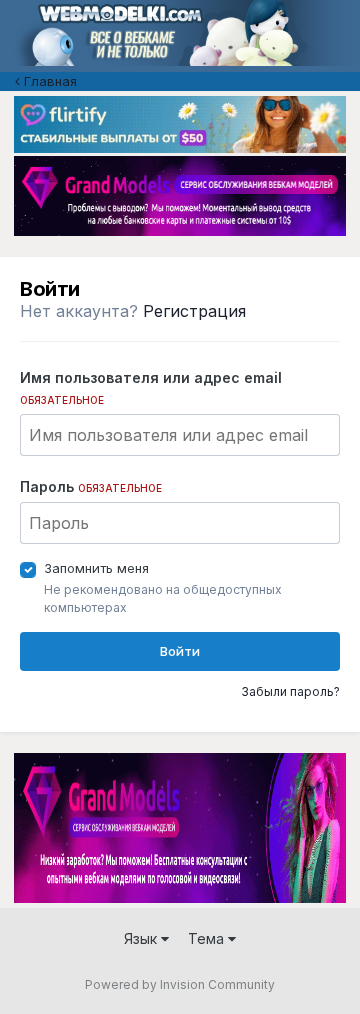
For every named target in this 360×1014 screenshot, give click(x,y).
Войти (180, 651)
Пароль (91, 486)
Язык (142, 938)
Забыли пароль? (290, 691)
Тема (208, 938)
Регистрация (194, 311)
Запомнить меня (96, 568)
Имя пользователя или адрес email (151, 387)
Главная (48, 81)
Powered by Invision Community (180, 984)
